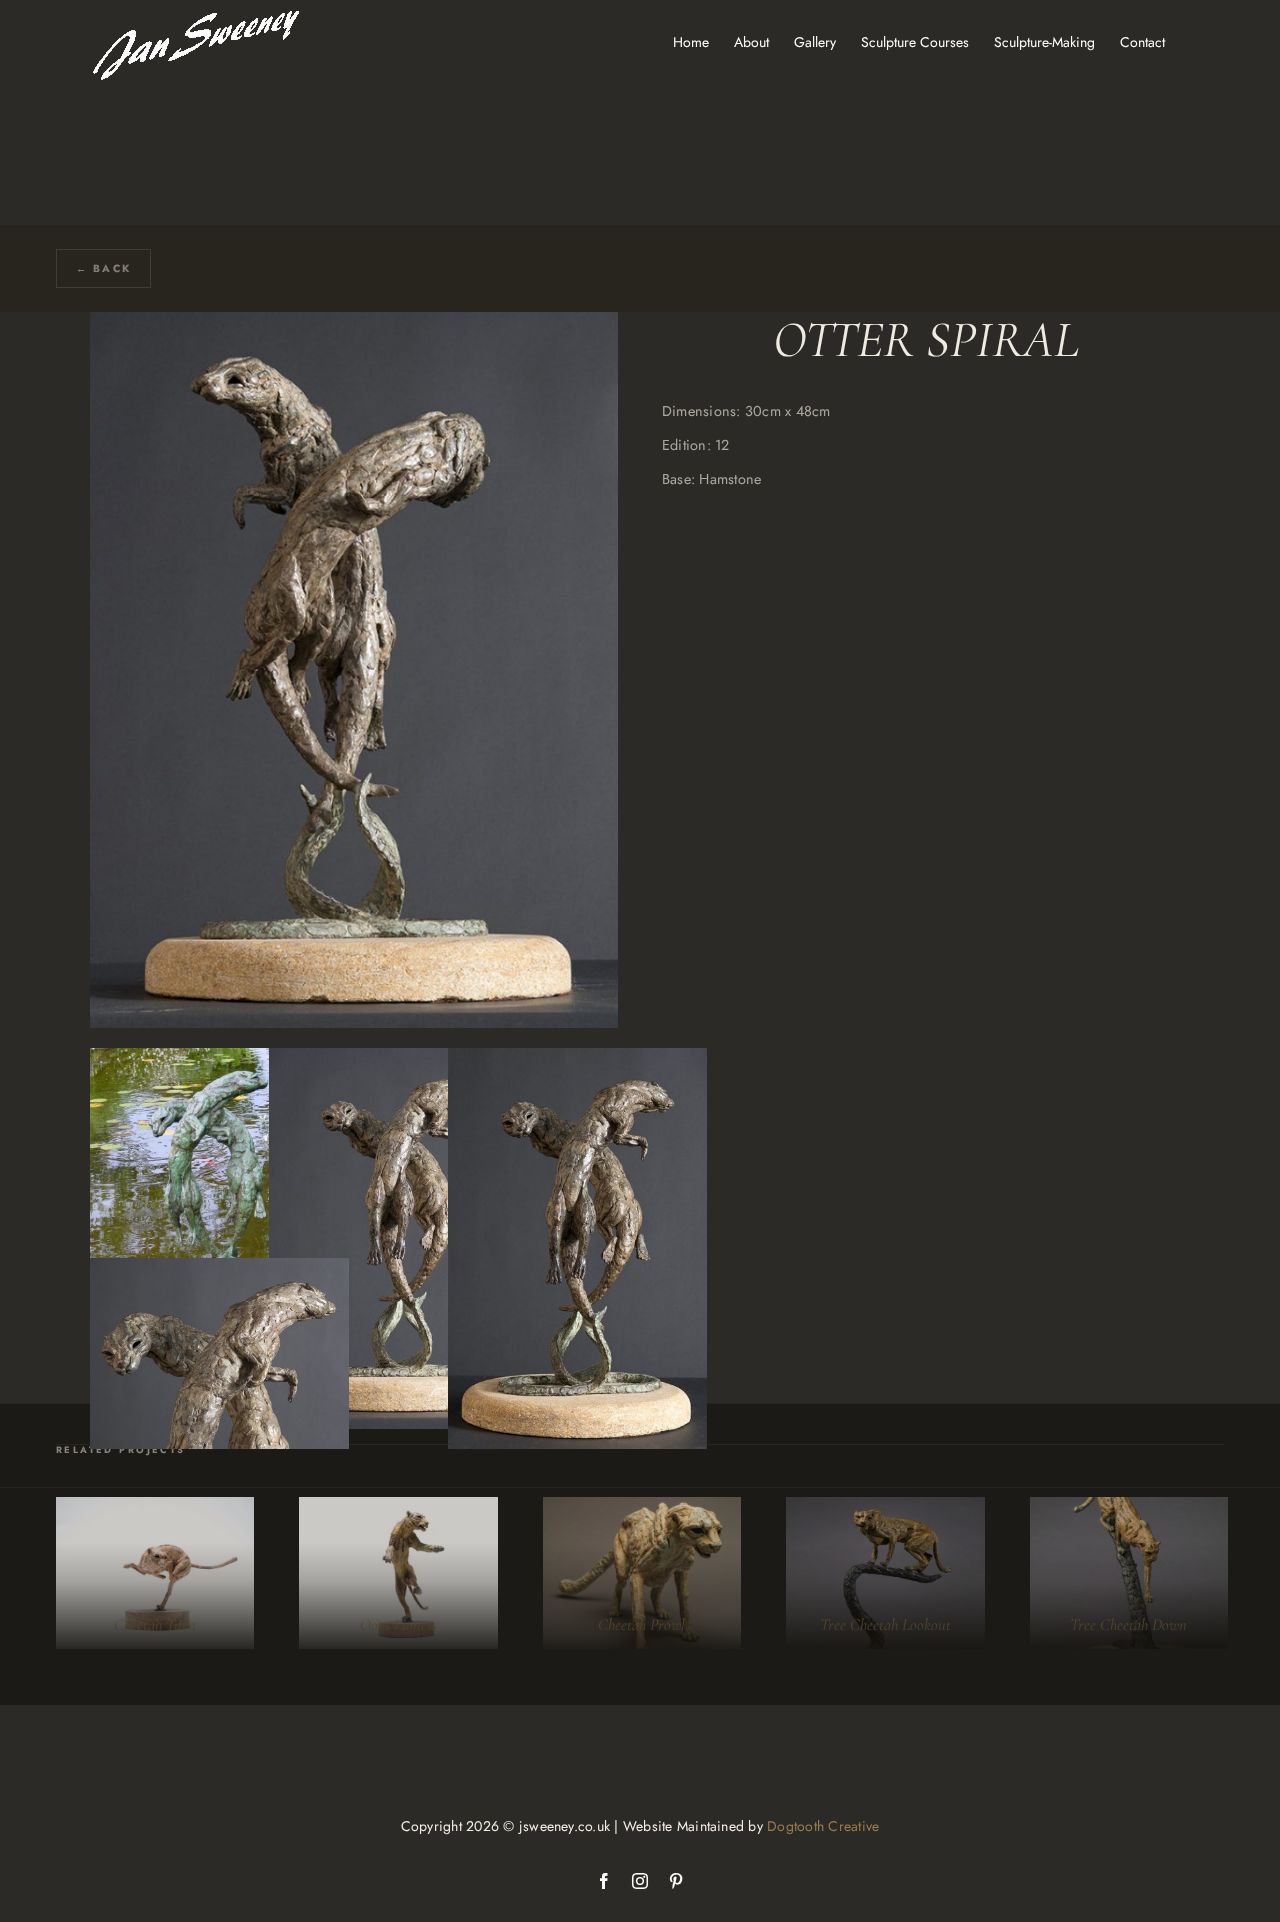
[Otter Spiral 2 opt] (219, 1061)
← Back (103, 268)
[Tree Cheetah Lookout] (885, 1573)
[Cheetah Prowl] (642, 1573)
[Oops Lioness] (398, 1573)
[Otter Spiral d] (219, 1271)
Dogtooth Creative (823, 1826)
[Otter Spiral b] (398, 1061)
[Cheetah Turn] (155, 1573)
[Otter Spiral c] (577, 1061)
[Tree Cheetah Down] (1129, 1573)
